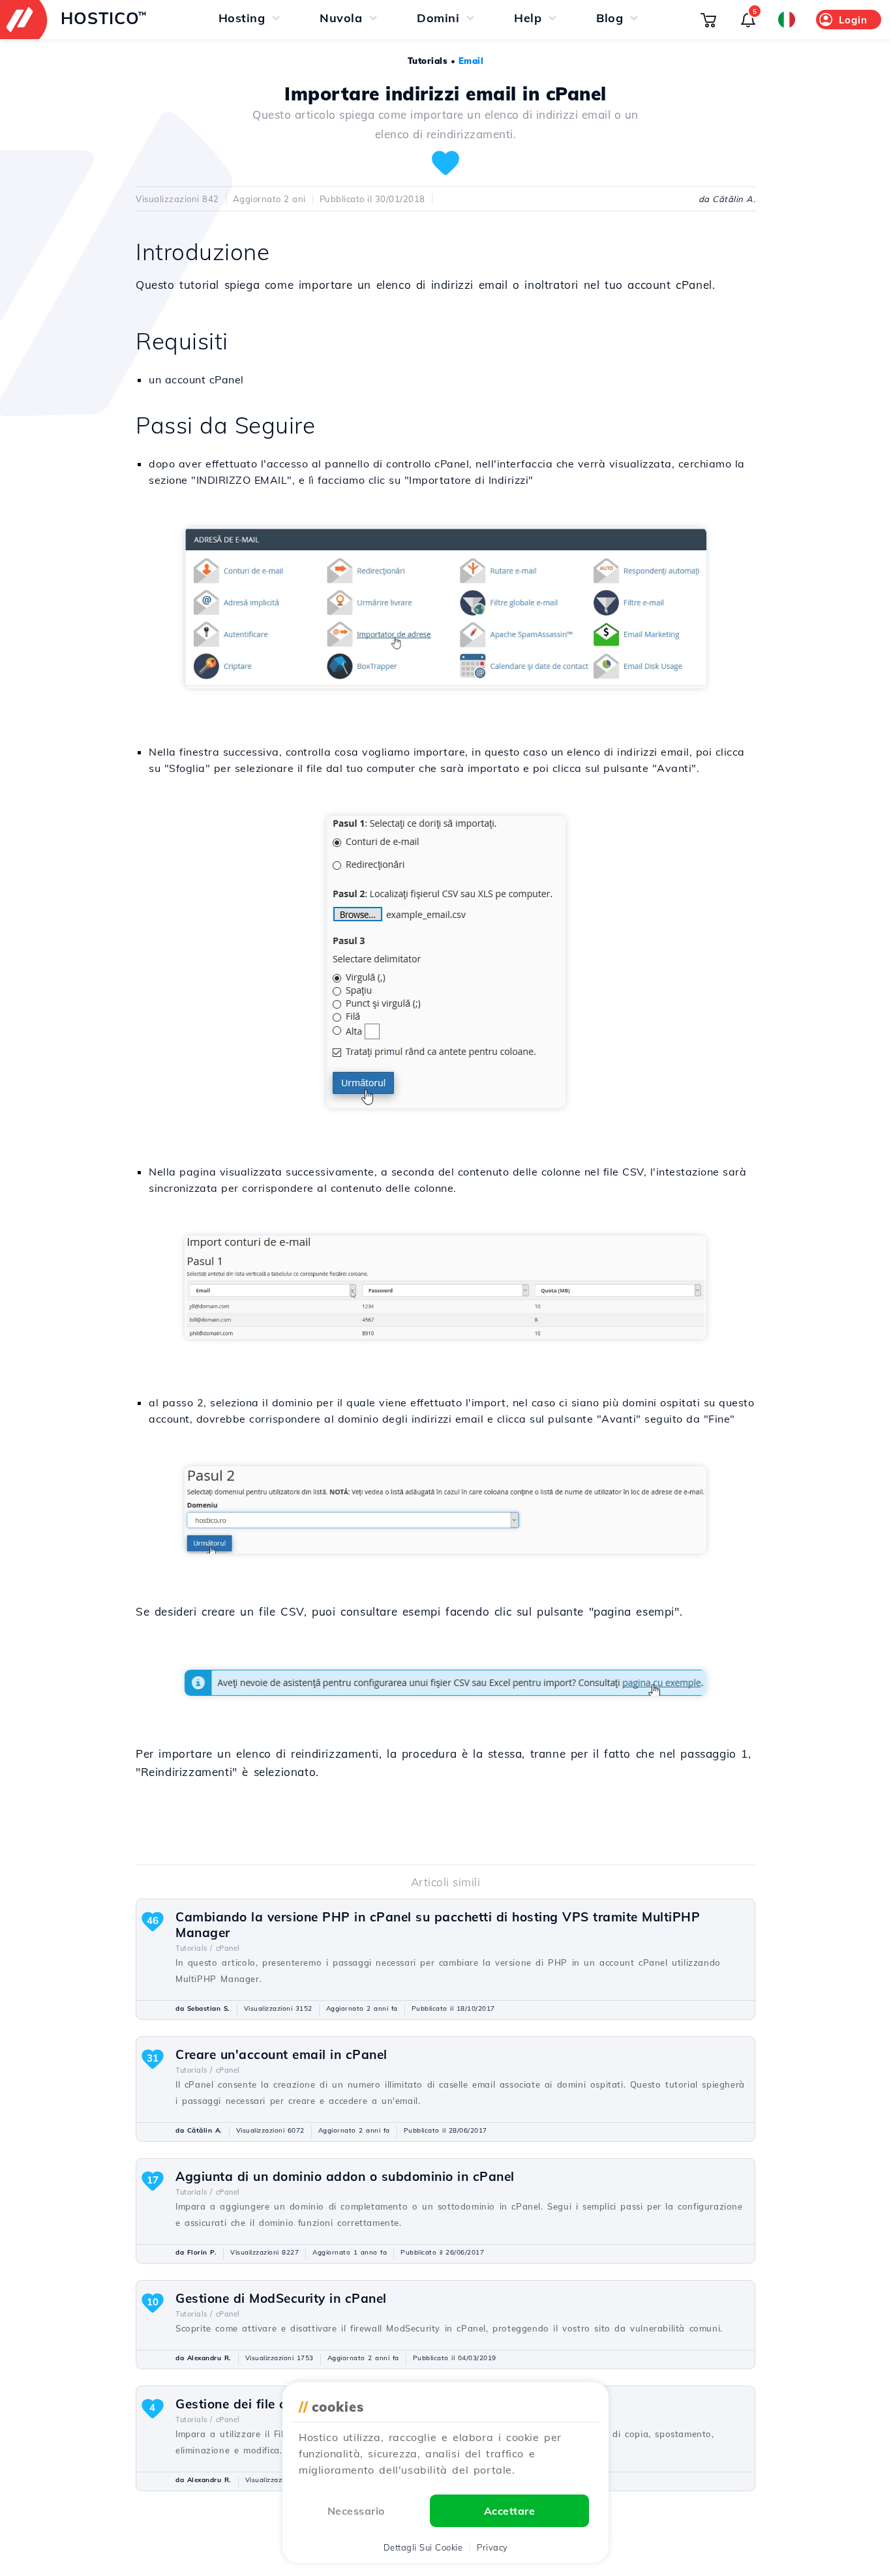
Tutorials (428, 61)
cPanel (228, 1948)
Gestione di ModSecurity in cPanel (281, 2298)
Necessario (356, 2511)
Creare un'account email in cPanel (281, 2054)
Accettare (510, 2511)
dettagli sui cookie (423, 2547)
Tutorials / (194, 1948)
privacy (492, 2547)
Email (471, 61)
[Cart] (708, 20)
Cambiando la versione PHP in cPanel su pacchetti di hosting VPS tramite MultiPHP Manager (438, 1925)
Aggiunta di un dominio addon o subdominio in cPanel (345, 2176)
